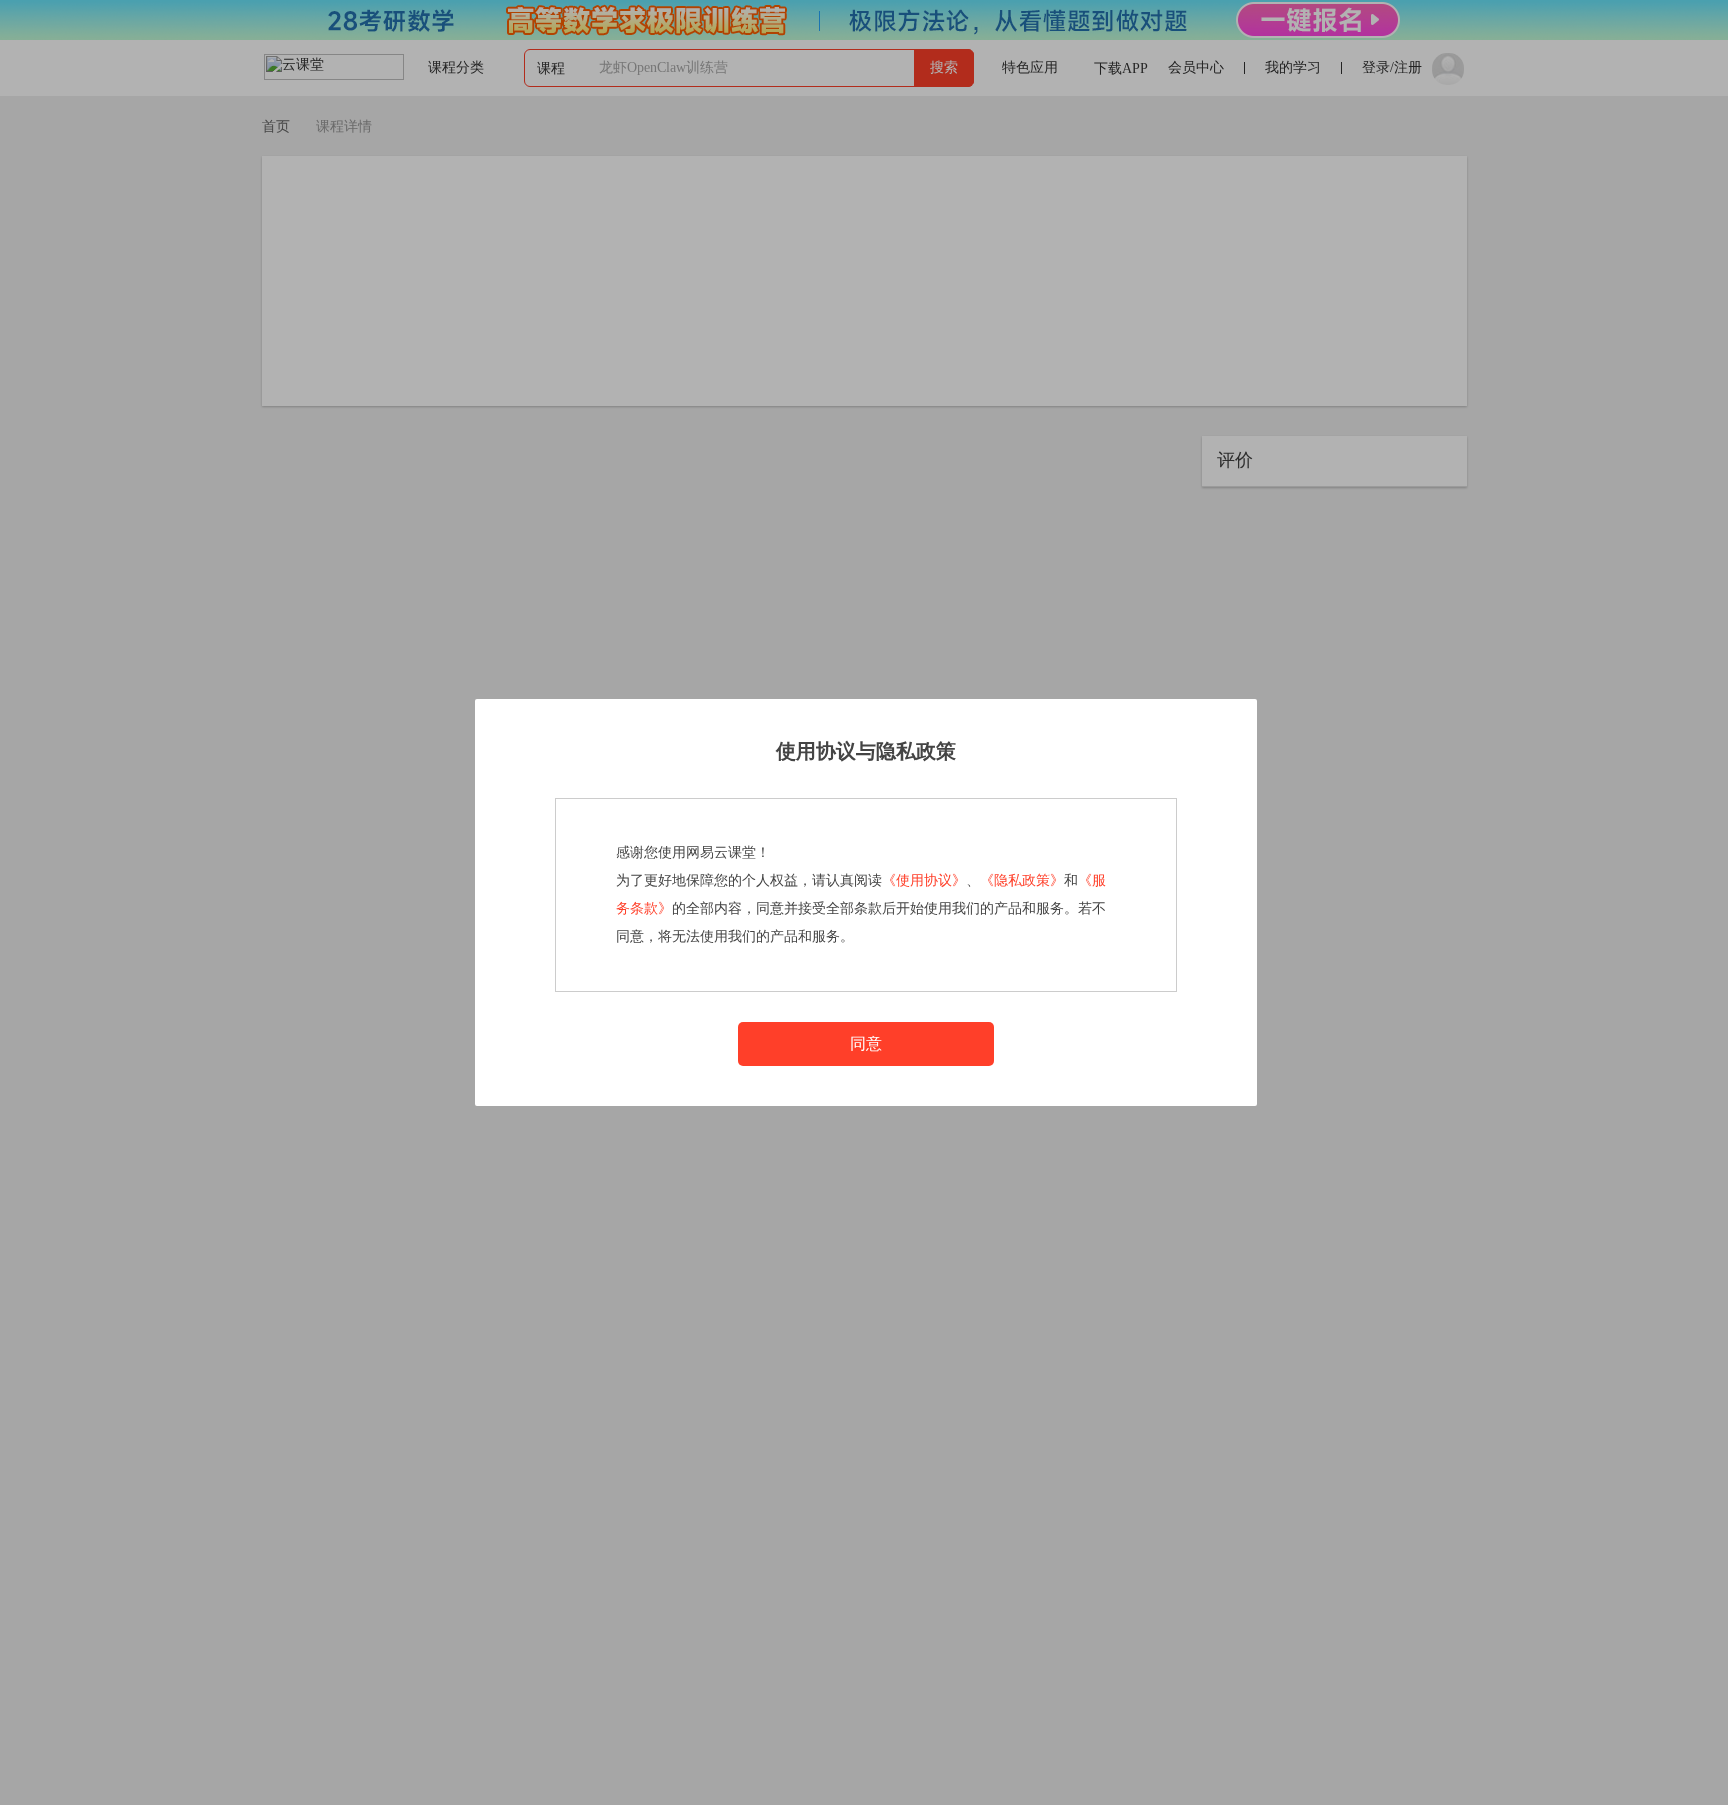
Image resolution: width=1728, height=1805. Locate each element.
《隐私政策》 (1022, 880)
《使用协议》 (924, 880)
